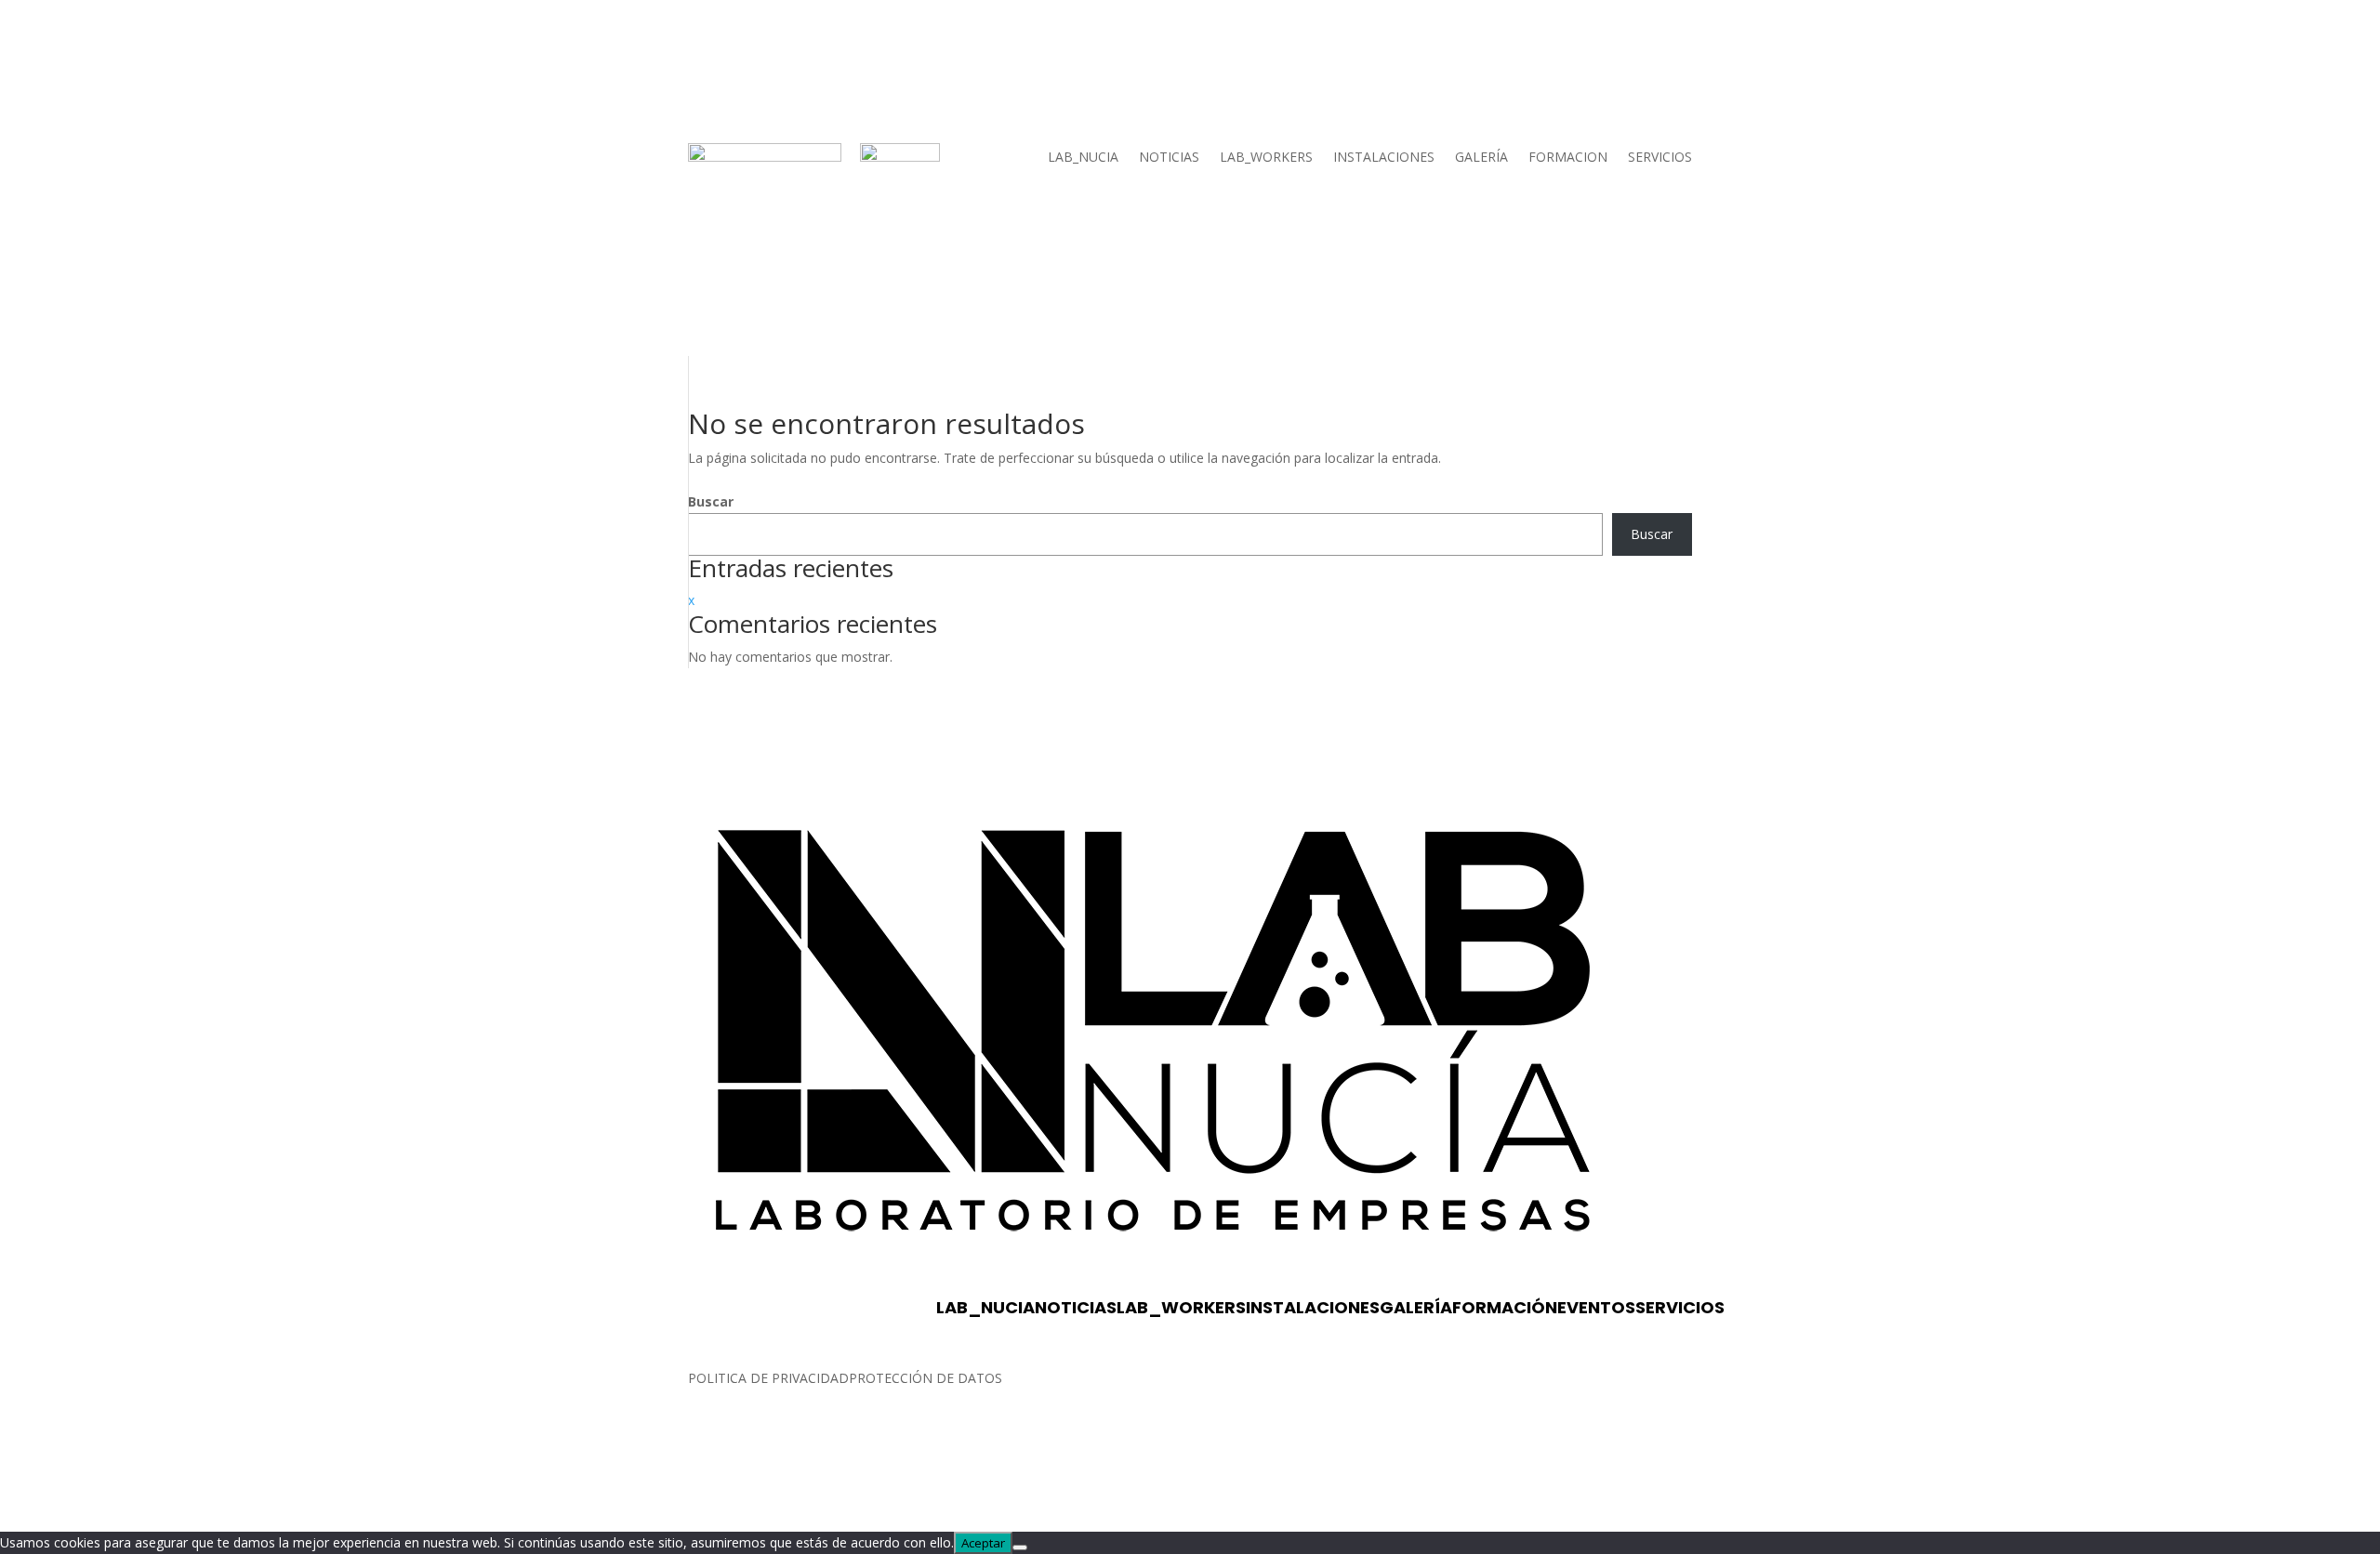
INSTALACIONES (1384, 158)
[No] (1020, 1547)
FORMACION (1568, 158)
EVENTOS (1596, 1307)
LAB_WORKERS (1266, 158)
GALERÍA (1481, 158)
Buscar (711, 501)
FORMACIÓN (1505, 1307)
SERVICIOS (1660, 158)
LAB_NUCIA (1083, 158)
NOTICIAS (1169, 158)
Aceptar (983, 1543)
